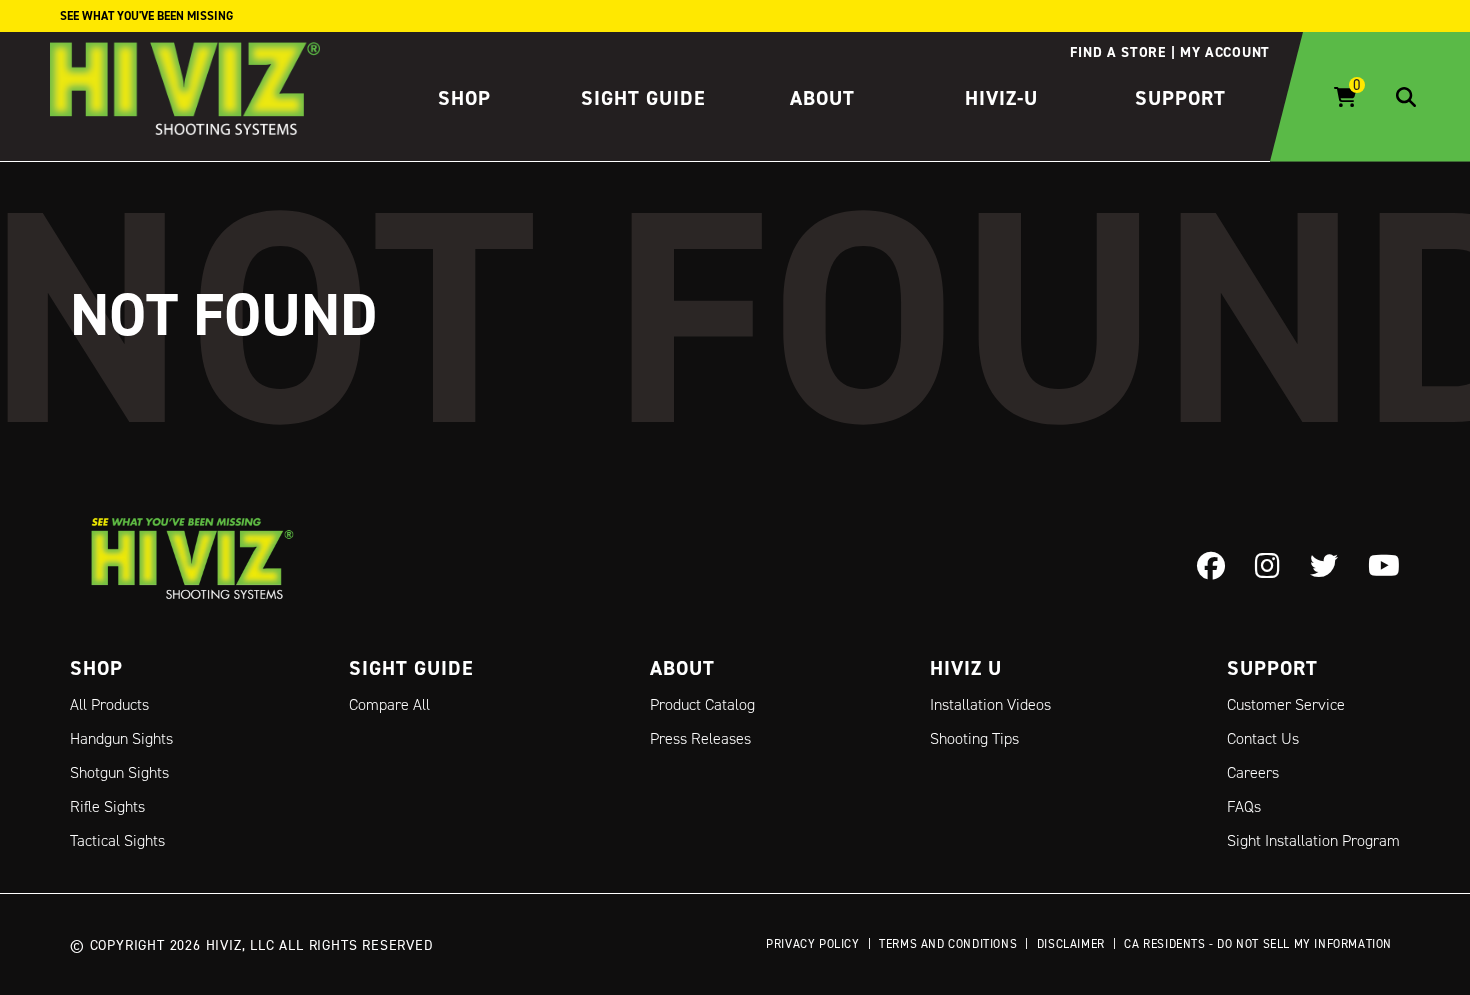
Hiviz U (966, 668)
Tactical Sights (117, 840)
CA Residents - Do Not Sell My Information (1258, 943)
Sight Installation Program (1313, 840)
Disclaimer (1071, 943)
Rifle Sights (107, 806)
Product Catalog (702, 704)
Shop (464, 98)
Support (1180, 98)
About (822, 98)
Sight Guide (643, 98)
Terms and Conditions (948, 943)
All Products (109, 704)
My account (1225, 52)
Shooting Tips (974, 738)
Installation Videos (990, 704)
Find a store (1117, 52)
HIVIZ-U (1001, 98)
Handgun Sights (121, 738)
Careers (1253, 772)
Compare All (389, 704)
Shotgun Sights (119, 772)
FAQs (1244, 806)
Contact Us (1263, 738)
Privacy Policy (812, 943)
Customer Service (1286, 704)
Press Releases (700, 738)
